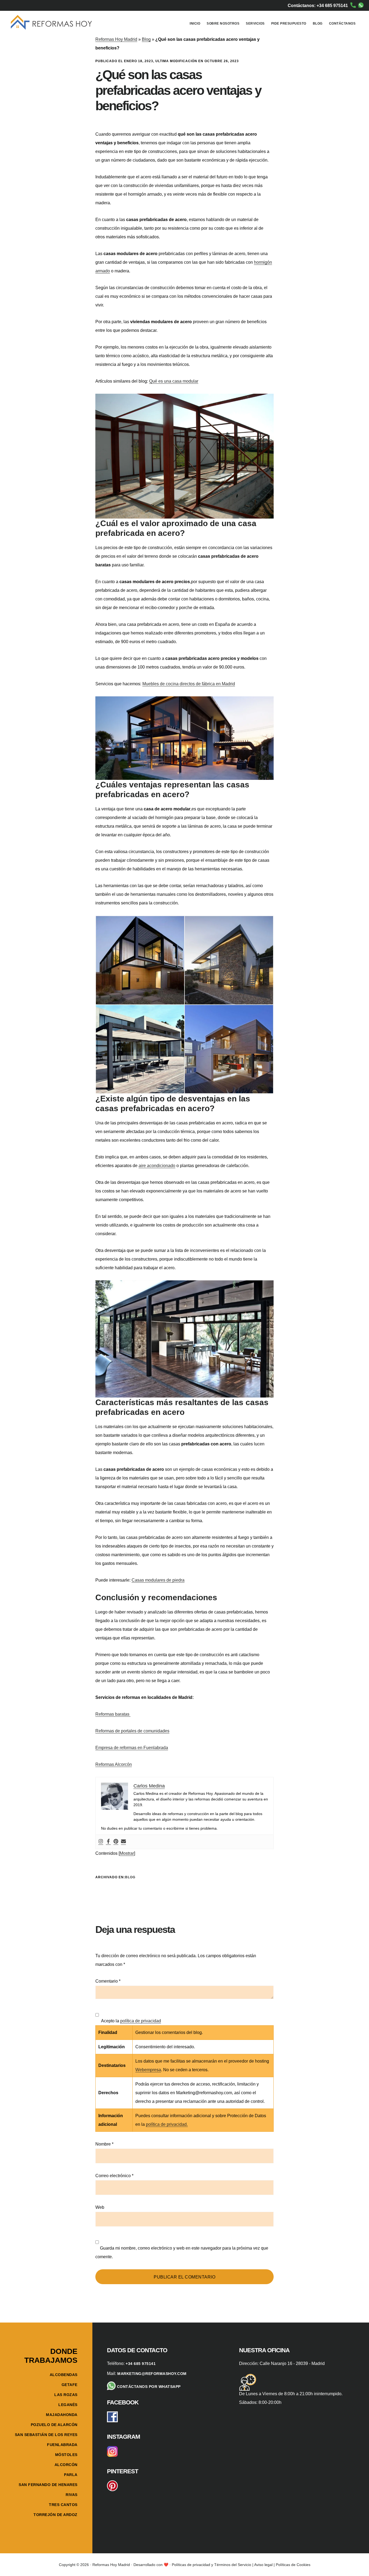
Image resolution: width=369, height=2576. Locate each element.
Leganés (68, 2405)
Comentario (108, 1981)
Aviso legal (263, 2565)
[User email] (123, 1842)
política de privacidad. (167, 2124)
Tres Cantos (63, 2505)
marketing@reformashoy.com (152, 2374)
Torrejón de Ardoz (56, 2515)
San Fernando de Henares (48, 2485)
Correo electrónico (114, 2176)
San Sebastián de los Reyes (46, 2435)
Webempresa (148, 2070)
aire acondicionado (157, 1166)
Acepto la (130, 2021)
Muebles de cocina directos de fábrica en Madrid (189, 684)
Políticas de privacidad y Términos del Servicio (212, 2565)
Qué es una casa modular (174, 381)
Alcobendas (64, 2375)
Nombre (104, 2144)
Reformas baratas (113, 1714)
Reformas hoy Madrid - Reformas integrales (51, 23)
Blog (146, 39)
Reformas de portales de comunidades (132, 1731)
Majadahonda (62, 2415)
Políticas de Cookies (293, 2565)
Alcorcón (66, 2465)
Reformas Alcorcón (114, 1764)
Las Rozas (66, 2395)
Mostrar (127, 1853)
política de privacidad (141, 2021)
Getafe (70, 2385)
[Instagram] (101, 1842)
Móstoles (66, 2455)
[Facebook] (108, 1842)
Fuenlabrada (62, 2445)
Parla (71, 2475)
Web (100, 2207)
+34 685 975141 (141, 2364)
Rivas (72, 2495)
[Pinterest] (116, 1842)
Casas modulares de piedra (158, 1580)
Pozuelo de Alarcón (54, 2425)
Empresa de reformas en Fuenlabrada (132, 1748)
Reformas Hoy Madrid (116, 39)
